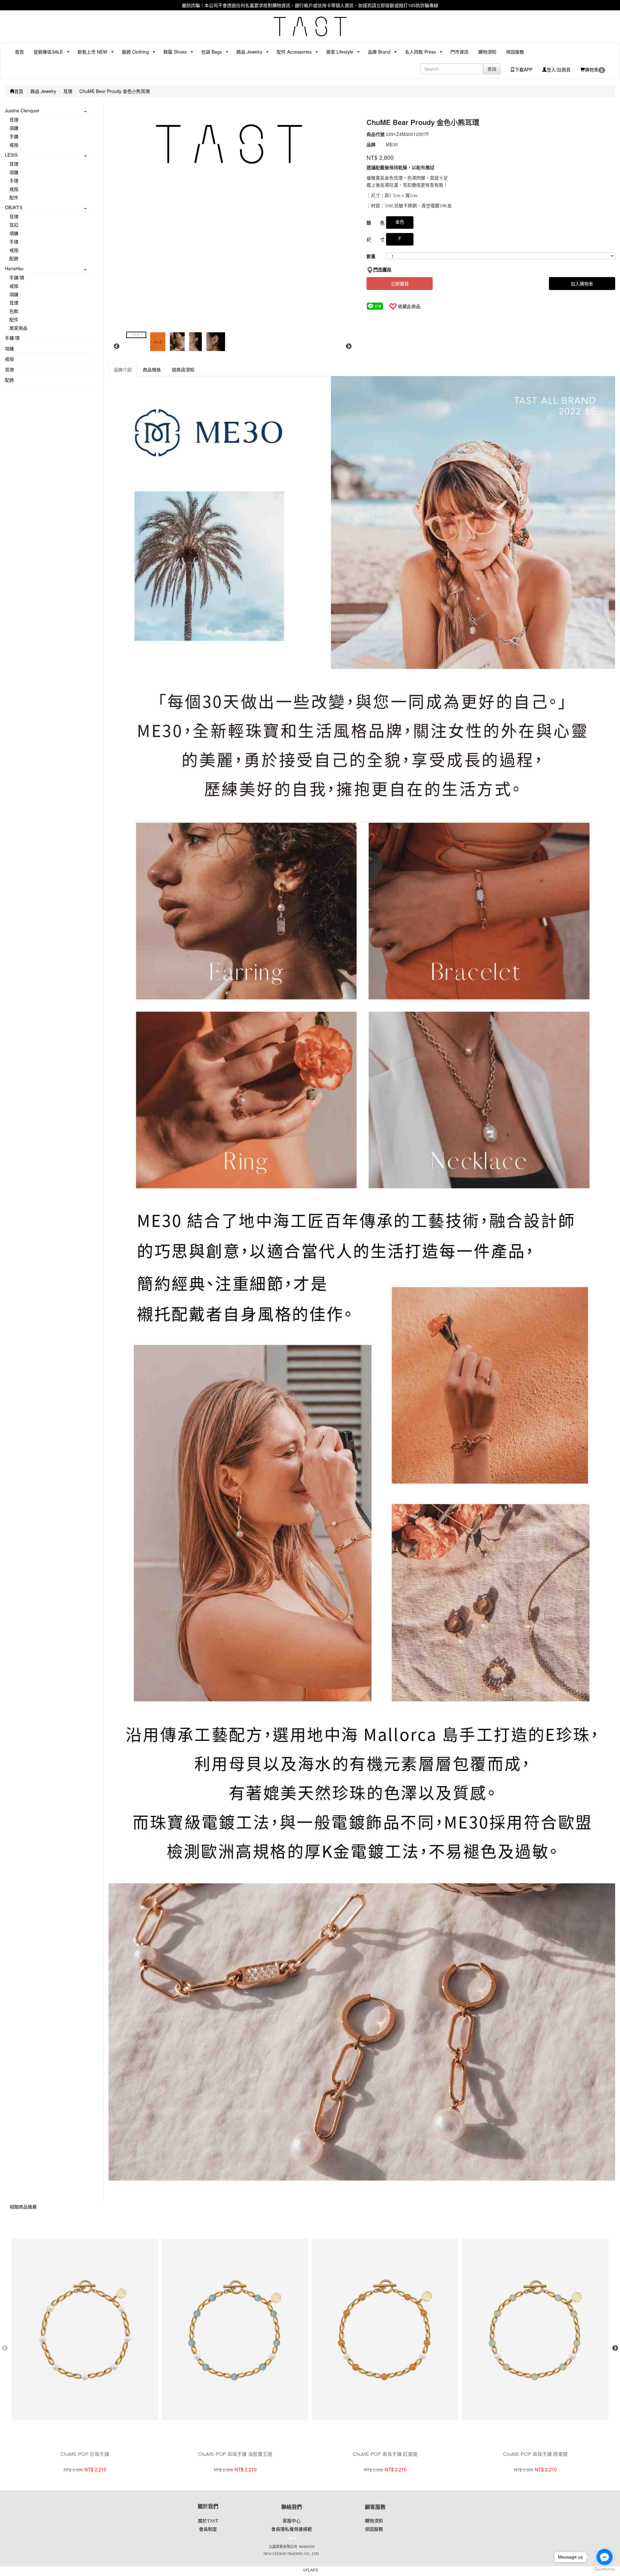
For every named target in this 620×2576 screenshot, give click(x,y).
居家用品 (18, 328)
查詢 (492, 69)
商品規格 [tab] (152, 369)
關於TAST (208, 2521)
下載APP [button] (524, 69)
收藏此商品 (409, 306)
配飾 (14, 258)
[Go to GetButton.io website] (604, 2569)
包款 (14, 311)
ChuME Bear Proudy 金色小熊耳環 (115, 91)
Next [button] (349, 347)
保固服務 (515, 52)
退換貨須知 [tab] (183, 369)
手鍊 (14, 136)
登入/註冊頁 (559, 69)
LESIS (11, 155)
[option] (232, 144)
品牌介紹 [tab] (123, 369)
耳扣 (14, 225)
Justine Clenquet (22, 110)
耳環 (68, 91)
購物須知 (487, 52)
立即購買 (400, 284)
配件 (14, 197)
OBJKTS (14, 207)
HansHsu (14, 268)
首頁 (19, 52)
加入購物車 (582, 284)
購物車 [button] (594, 70)
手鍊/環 (17, 277)
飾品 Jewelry (43, 91)
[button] (46, 52)
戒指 (14, 145)
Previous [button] (117, 347)
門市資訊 (460, 52)
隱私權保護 (292, 2529)
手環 (14, 181)
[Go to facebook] (604, 2557)
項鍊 (14, 128)
